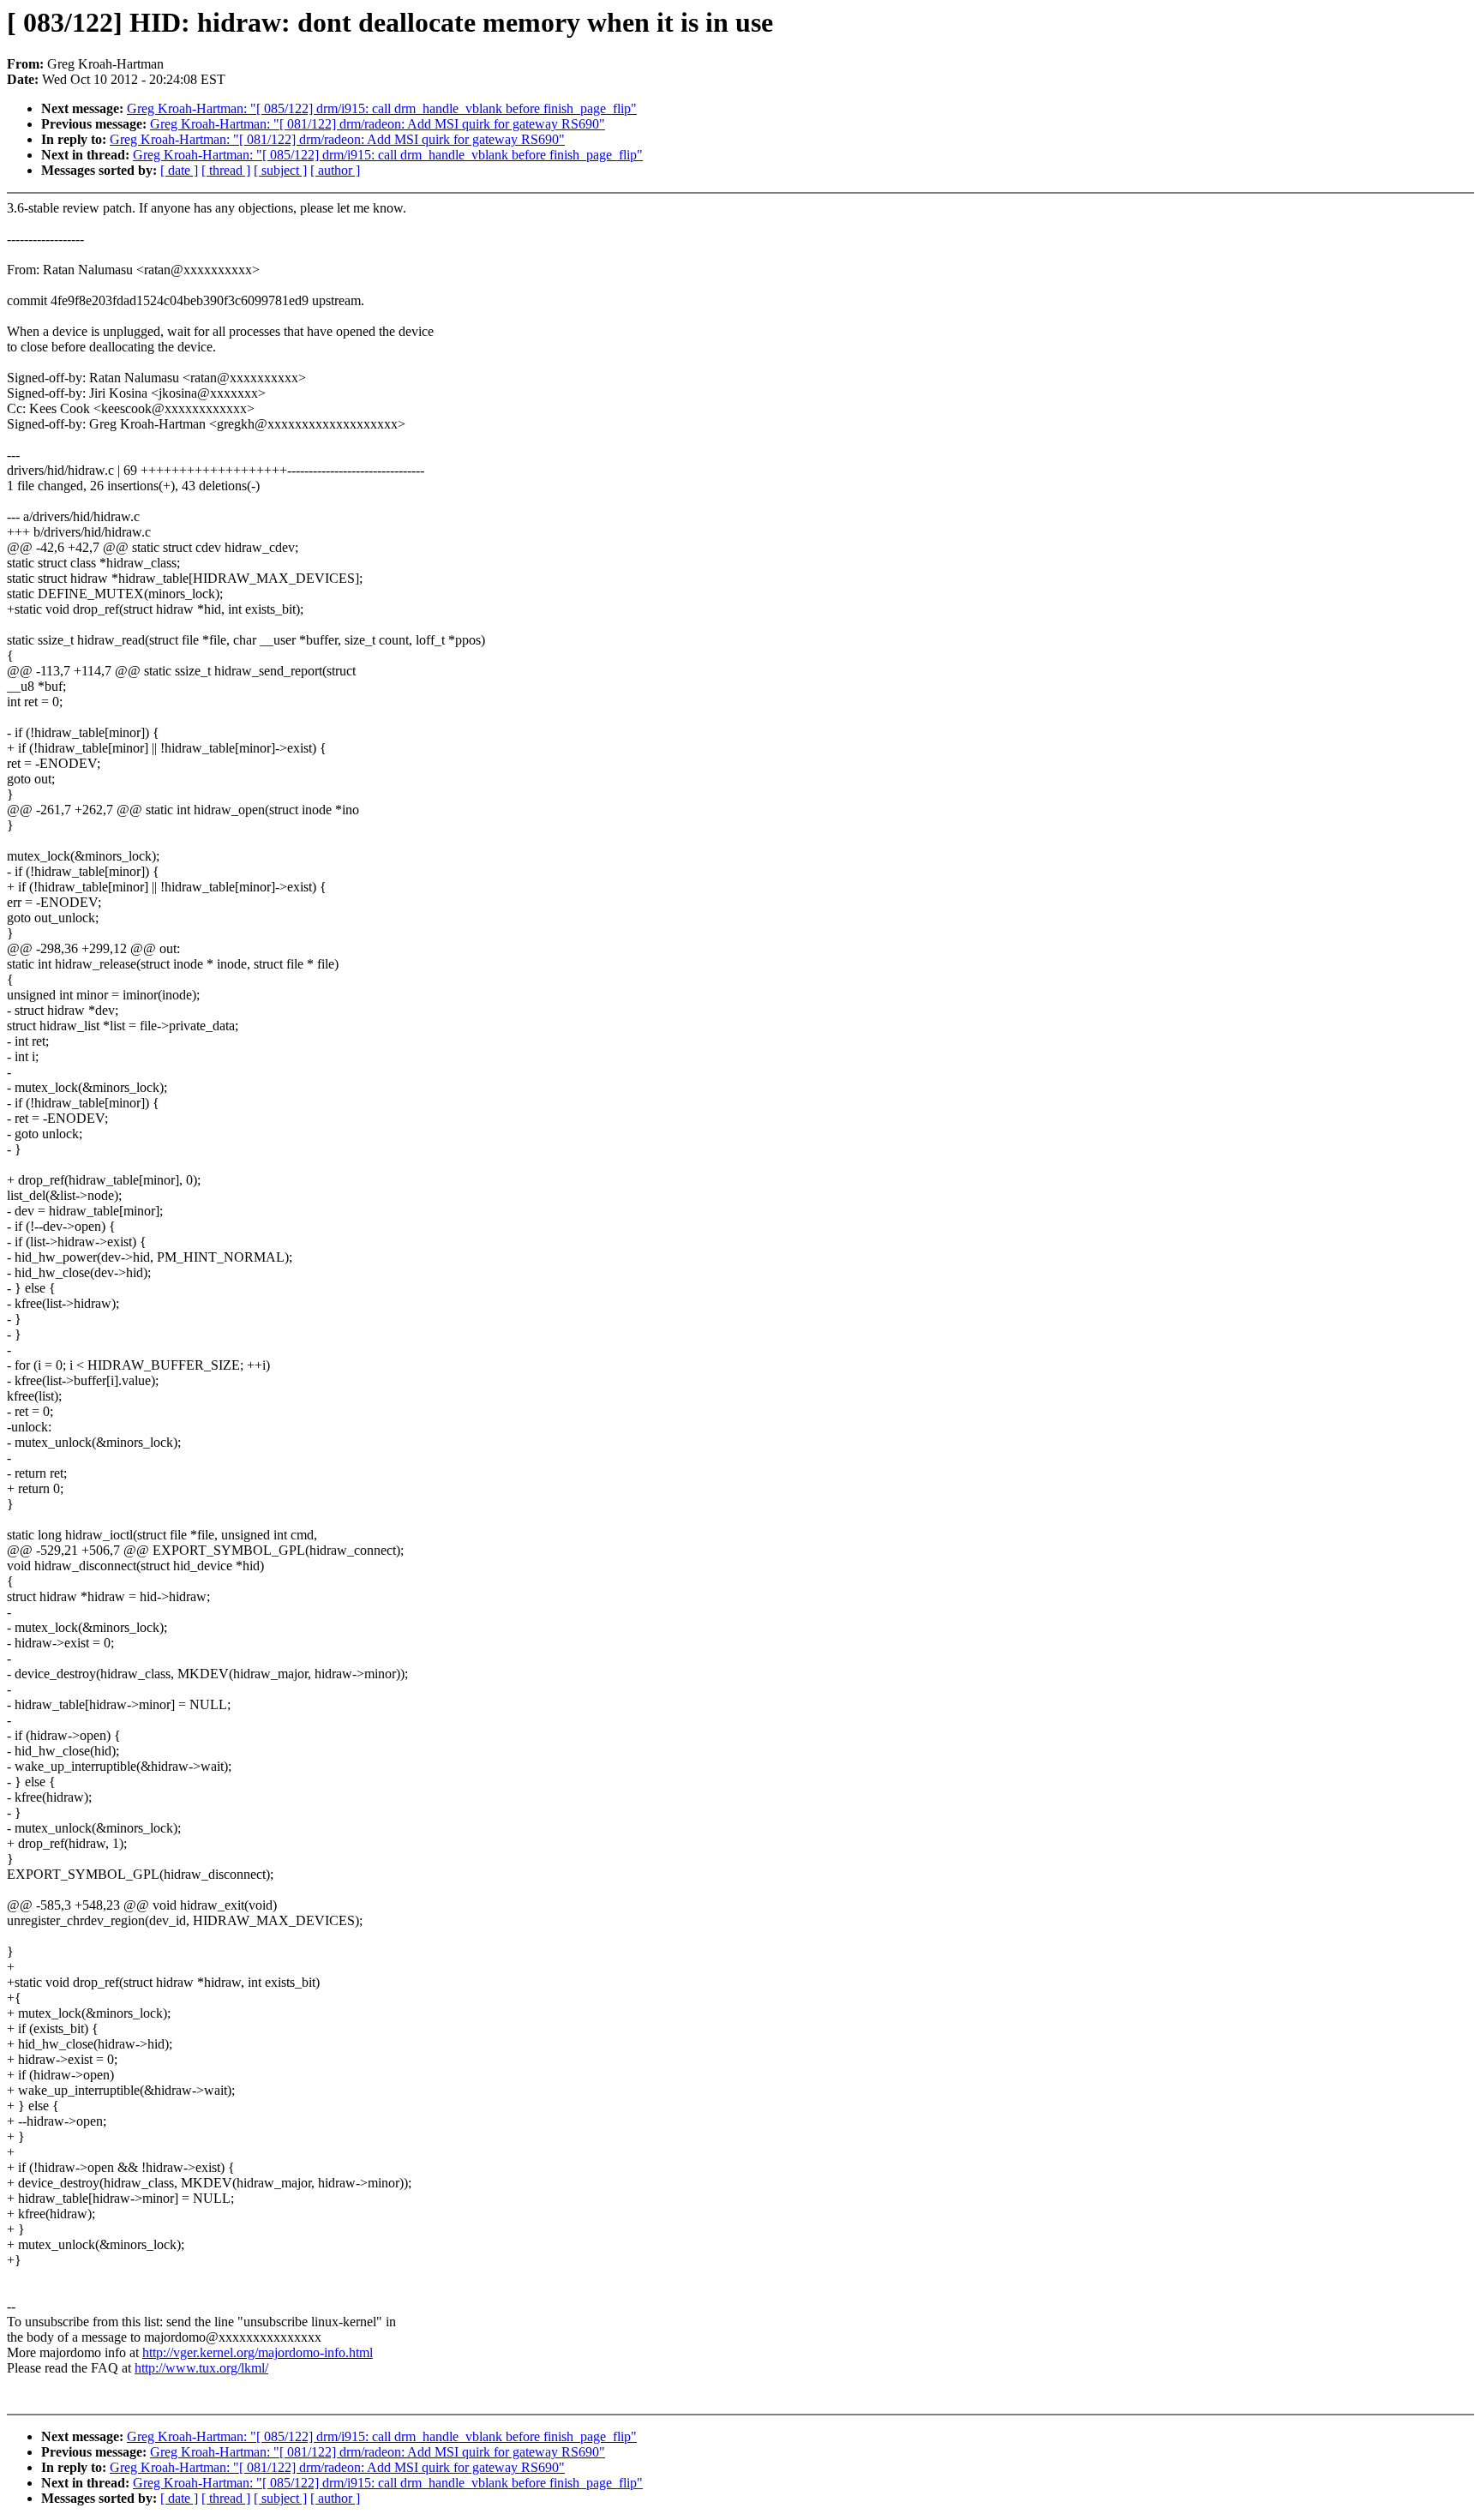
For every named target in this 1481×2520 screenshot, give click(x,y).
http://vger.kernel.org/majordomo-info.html (258, 2352)
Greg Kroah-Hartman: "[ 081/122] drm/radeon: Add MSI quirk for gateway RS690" (378, 124)
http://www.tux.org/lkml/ (201, 2368)
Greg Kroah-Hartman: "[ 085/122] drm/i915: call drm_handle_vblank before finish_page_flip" (382, 108)
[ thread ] (226, 170)
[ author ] (335, 170)
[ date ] (179, 170)
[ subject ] (280, 170)
